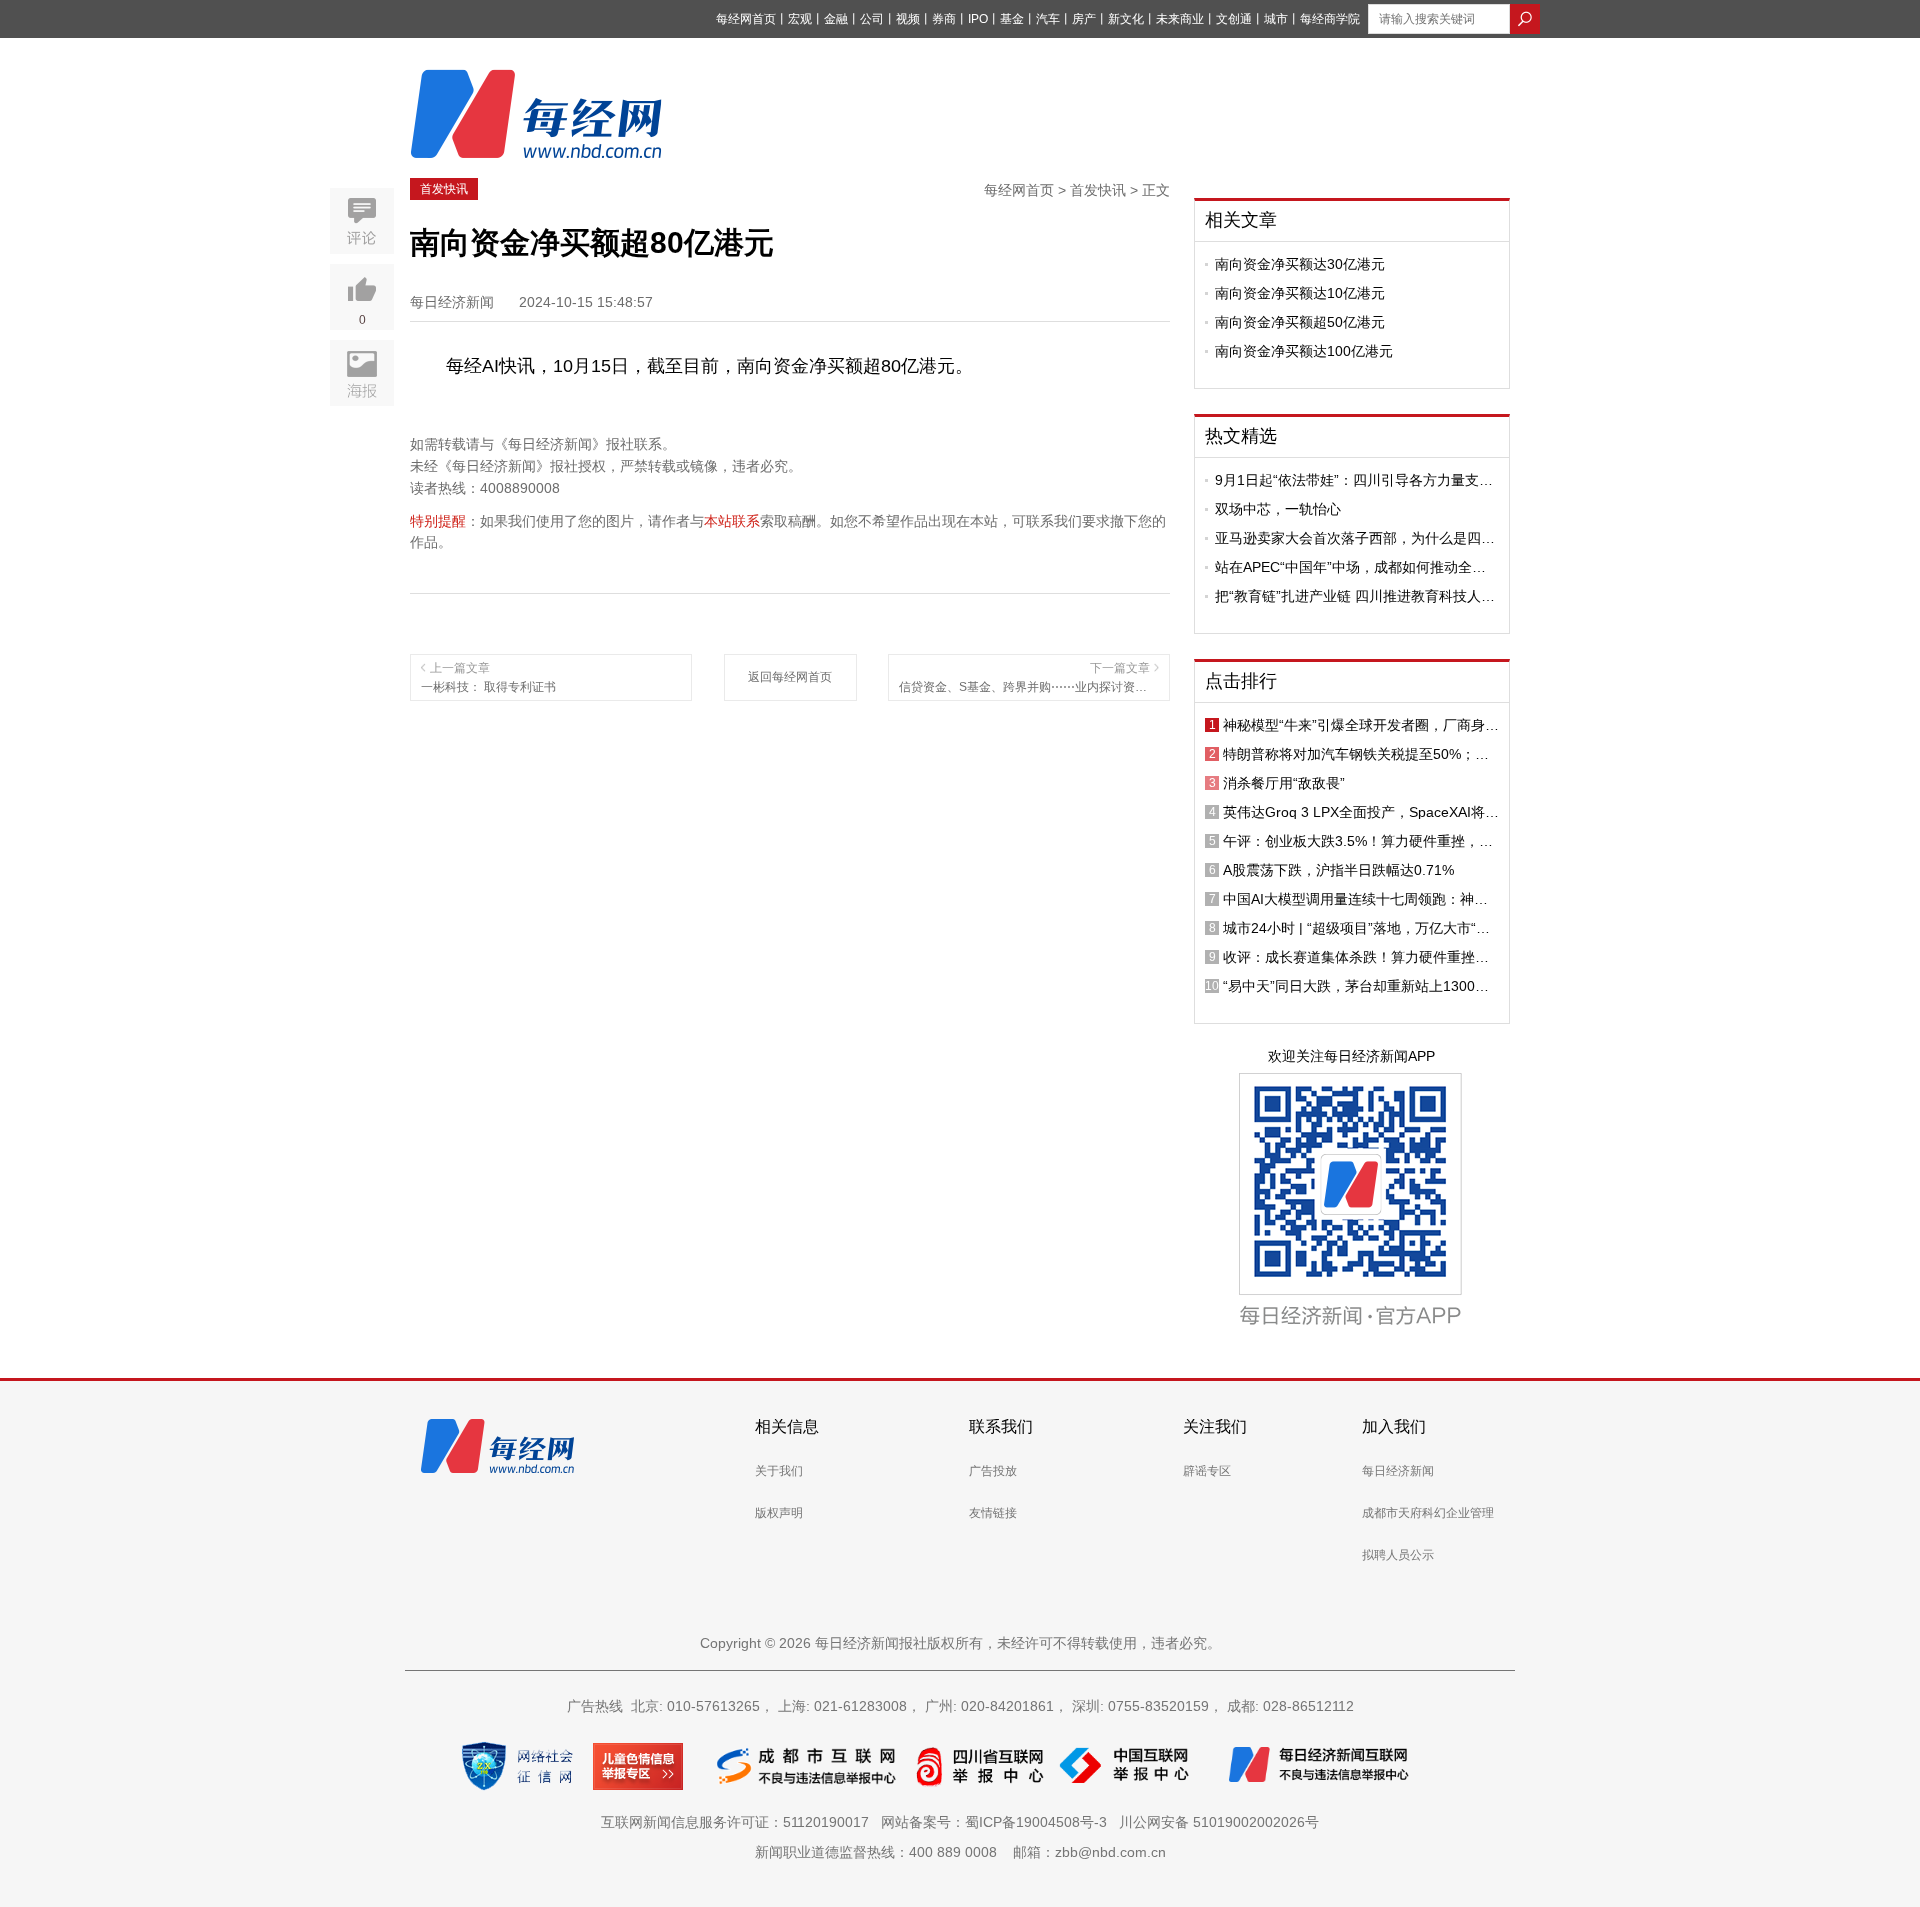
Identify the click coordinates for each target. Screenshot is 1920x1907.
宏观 (800, 19)
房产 (1084, 19)
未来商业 (1180, 19)
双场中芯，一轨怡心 (1278, 509)
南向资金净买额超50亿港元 (1300, 322)
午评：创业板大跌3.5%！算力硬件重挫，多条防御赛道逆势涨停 (1358, 841)
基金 (1012, 19)
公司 (872, 19)
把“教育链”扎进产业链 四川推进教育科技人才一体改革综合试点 (1355, 596)
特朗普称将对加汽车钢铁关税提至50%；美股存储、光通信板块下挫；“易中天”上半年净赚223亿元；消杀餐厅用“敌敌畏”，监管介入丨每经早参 (1361, 754)
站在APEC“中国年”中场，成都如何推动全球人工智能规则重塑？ (1350, 567)
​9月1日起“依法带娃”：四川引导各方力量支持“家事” (1354, 480)
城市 (1276, 19)
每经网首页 (746, 19)
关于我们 (779, 1471)
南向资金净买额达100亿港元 (1304, 351)
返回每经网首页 (790, 677)
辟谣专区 (1207, 1471)
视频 (908, 19)
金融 (836, 19)
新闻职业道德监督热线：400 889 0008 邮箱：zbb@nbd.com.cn (960, 1852)
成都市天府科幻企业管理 (1428, 1513)
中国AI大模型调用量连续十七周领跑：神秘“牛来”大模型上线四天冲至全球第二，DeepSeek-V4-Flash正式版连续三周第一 (1355, 899)
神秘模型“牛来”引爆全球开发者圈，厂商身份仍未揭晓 (1361, 725)
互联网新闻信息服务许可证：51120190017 (739, 1822)
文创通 (1234, 19)
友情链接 (993, 1513)
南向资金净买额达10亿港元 (1300, 293)
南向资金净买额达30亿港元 (1300, 264)
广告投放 (993, 1471)
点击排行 (1241, 681)
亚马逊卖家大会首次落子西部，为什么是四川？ (1348, 538)
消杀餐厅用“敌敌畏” (1284, 783)
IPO (978, 19)
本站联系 (732, 521)
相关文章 (1241, 220)
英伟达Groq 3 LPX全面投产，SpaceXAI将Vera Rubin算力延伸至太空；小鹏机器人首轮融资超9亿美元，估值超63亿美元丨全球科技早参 (1361, 812)
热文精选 (1241, 436)
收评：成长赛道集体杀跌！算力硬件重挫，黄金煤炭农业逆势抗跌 (1356, 957)
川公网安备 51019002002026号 (1219, 1822)
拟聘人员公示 (1398, 1555)
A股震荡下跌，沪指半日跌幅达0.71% (1338, 870)
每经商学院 (1330, 19)
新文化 (1126, 19)
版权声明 (779, 1513)
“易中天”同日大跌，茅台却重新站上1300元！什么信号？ (1349, 986)
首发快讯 (444, 189)
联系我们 (1001, 1426)
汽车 (1048, 19)
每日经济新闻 (1398, 1471)
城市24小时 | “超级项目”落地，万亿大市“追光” (1356, 928)
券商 (944, 19)
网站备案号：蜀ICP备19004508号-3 (998, 1822)
